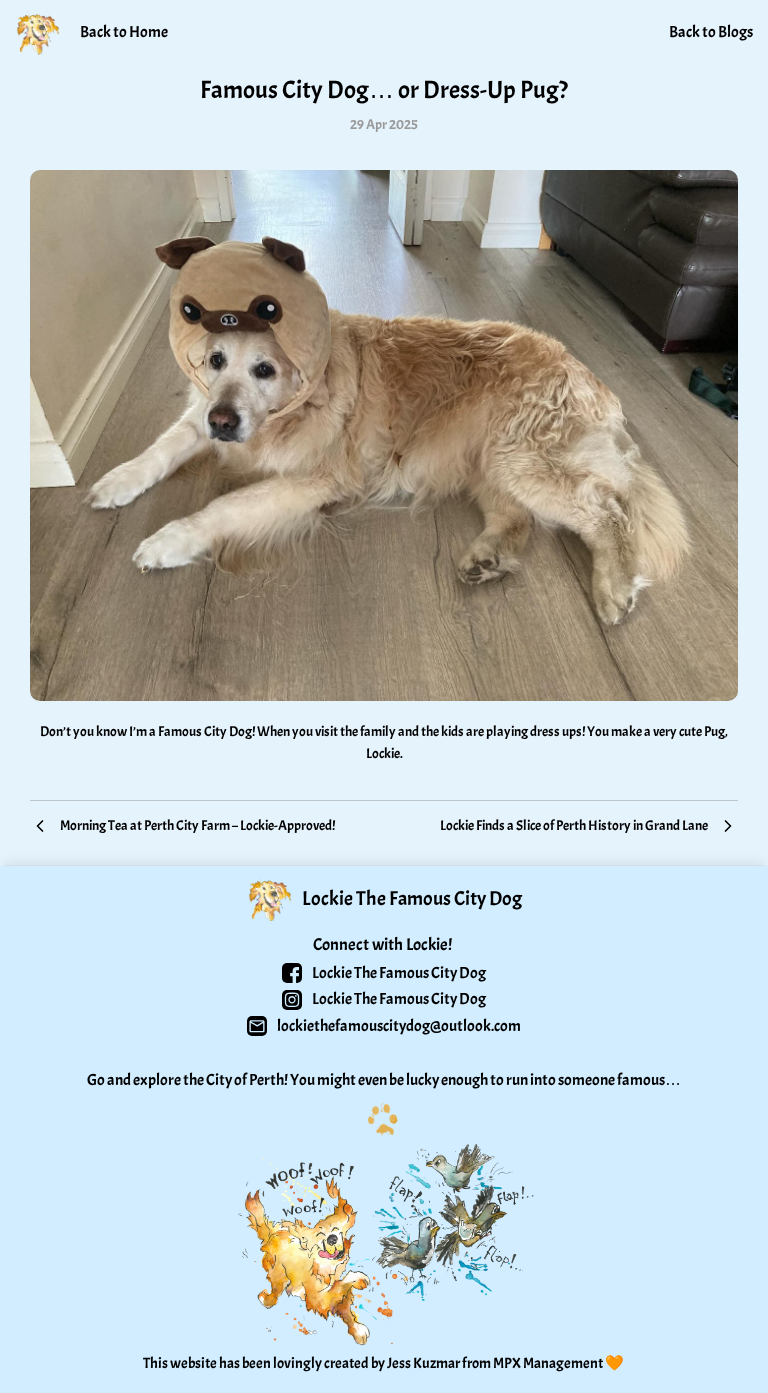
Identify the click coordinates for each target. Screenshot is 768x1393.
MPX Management (548, 1363)
